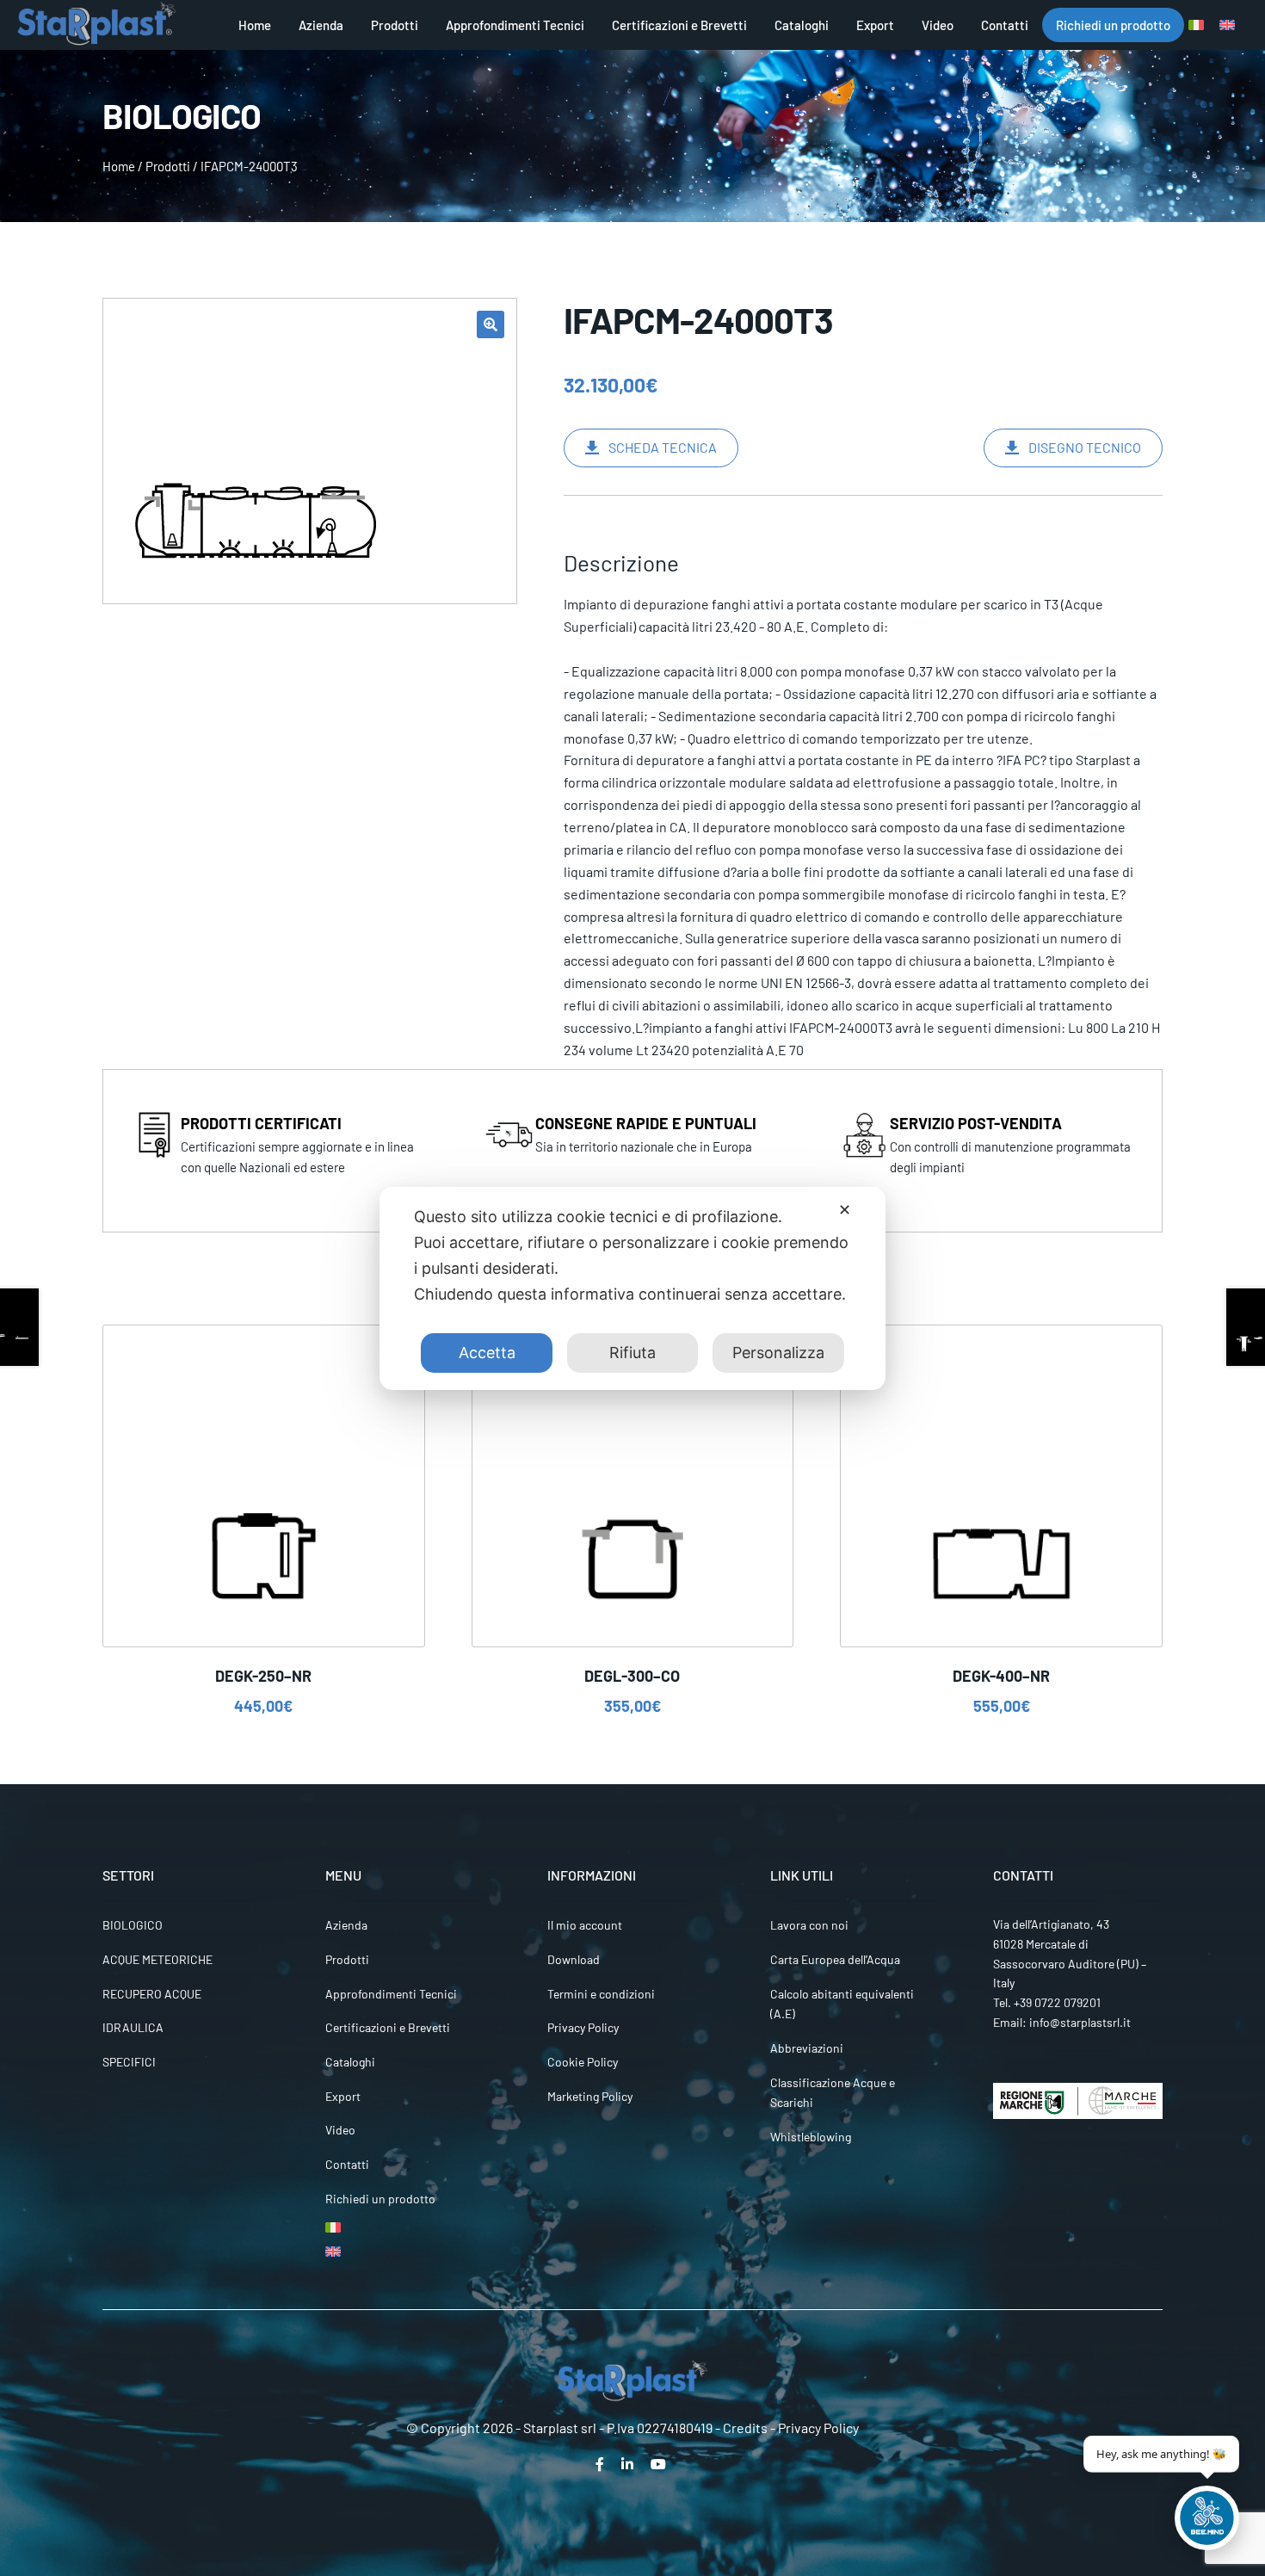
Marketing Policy (590, 2096)
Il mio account (585, 1925)
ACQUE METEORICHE (157, 1959)
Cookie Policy (583, 2062)
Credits (745, 2428)
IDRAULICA (133, 2027)
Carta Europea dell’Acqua (835, 1959)
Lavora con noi (809, 1925)
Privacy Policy (583, 2027)
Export (875, 25)
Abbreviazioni (807, 2048)
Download (574, 1959)
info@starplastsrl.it (1080, 2022)
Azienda (321, 25)
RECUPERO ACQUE (152, 1994)
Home (255, 25)
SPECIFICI (129, 2062)
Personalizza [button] (778, 1353)
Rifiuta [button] (632, 1353)
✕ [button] (845, 1210)
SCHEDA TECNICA (663, 447)
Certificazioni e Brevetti (679, 25)
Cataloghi (802, 25)
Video (938, 25)
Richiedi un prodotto (1113, 25)
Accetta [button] (487, 1353)
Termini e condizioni (601, 1994)
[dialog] (632, 1288)
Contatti (1005, 25)
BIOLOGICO (133, 1925)
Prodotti (395, 25)
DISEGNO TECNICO (1085, 447)
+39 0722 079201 (1057, 2002)
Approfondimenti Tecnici (515, 25)
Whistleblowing (811, 2137)
